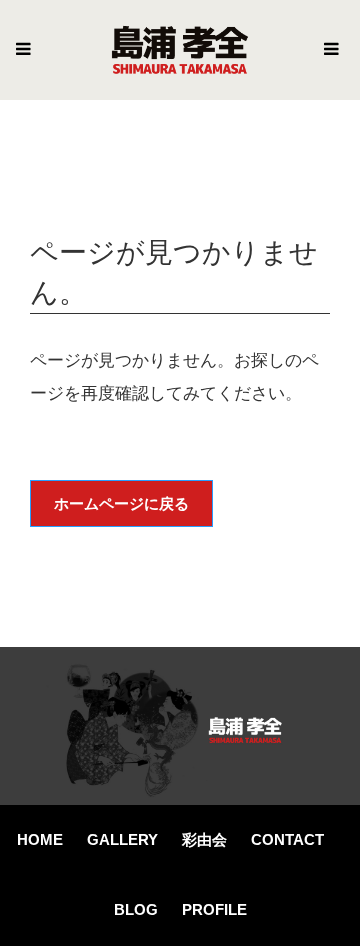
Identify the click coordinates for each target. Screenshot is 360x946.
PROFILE (214, 909)
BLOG (136, 909)
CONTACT (287, 839)
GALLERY (122, 839)
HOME (40, 839)
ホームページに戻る (121, 503)
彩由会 (204, 839)
